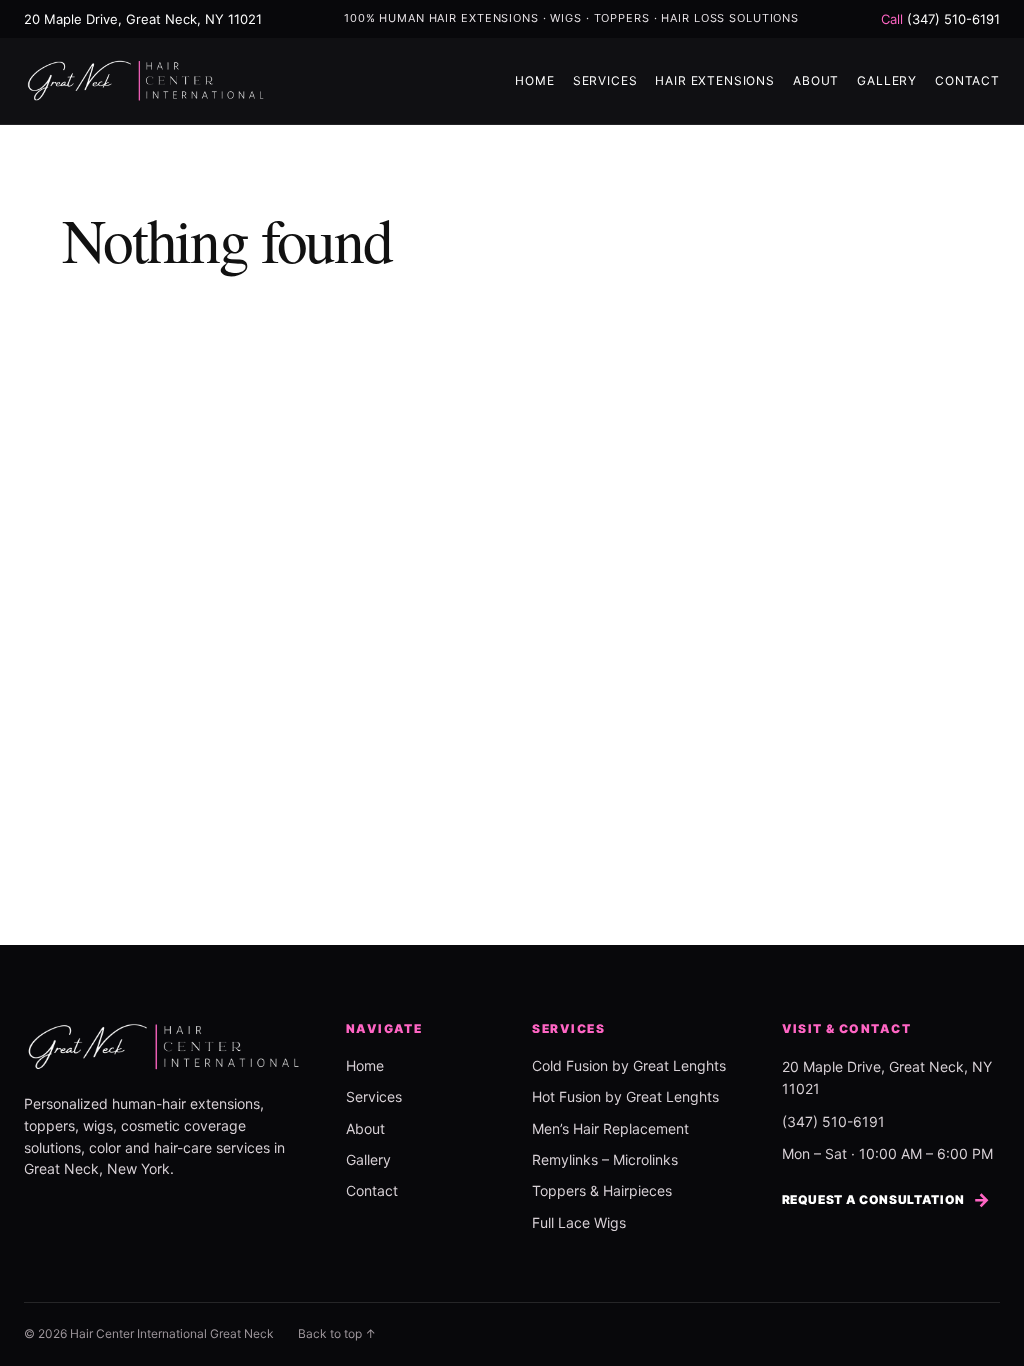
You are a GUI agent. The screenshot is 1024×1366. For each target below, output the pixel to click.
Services (605, 80)
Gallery (887, 80)
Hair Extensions (715, 80)
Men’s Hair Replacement (610, 1128)
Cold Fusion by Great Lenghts (629, 1065)
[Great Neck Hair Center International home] (146, 81)
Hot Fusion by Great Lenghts (625, 1096)
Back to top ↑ (337, 1333)
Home (534, 80)
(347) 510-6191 (940, 19)
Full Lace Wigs (579, 1222)
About (816, 80)
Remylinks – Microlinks (605, 1159)
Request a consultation (886, 1199)
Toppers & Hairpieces (602, 1190)
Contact (967, 80)
